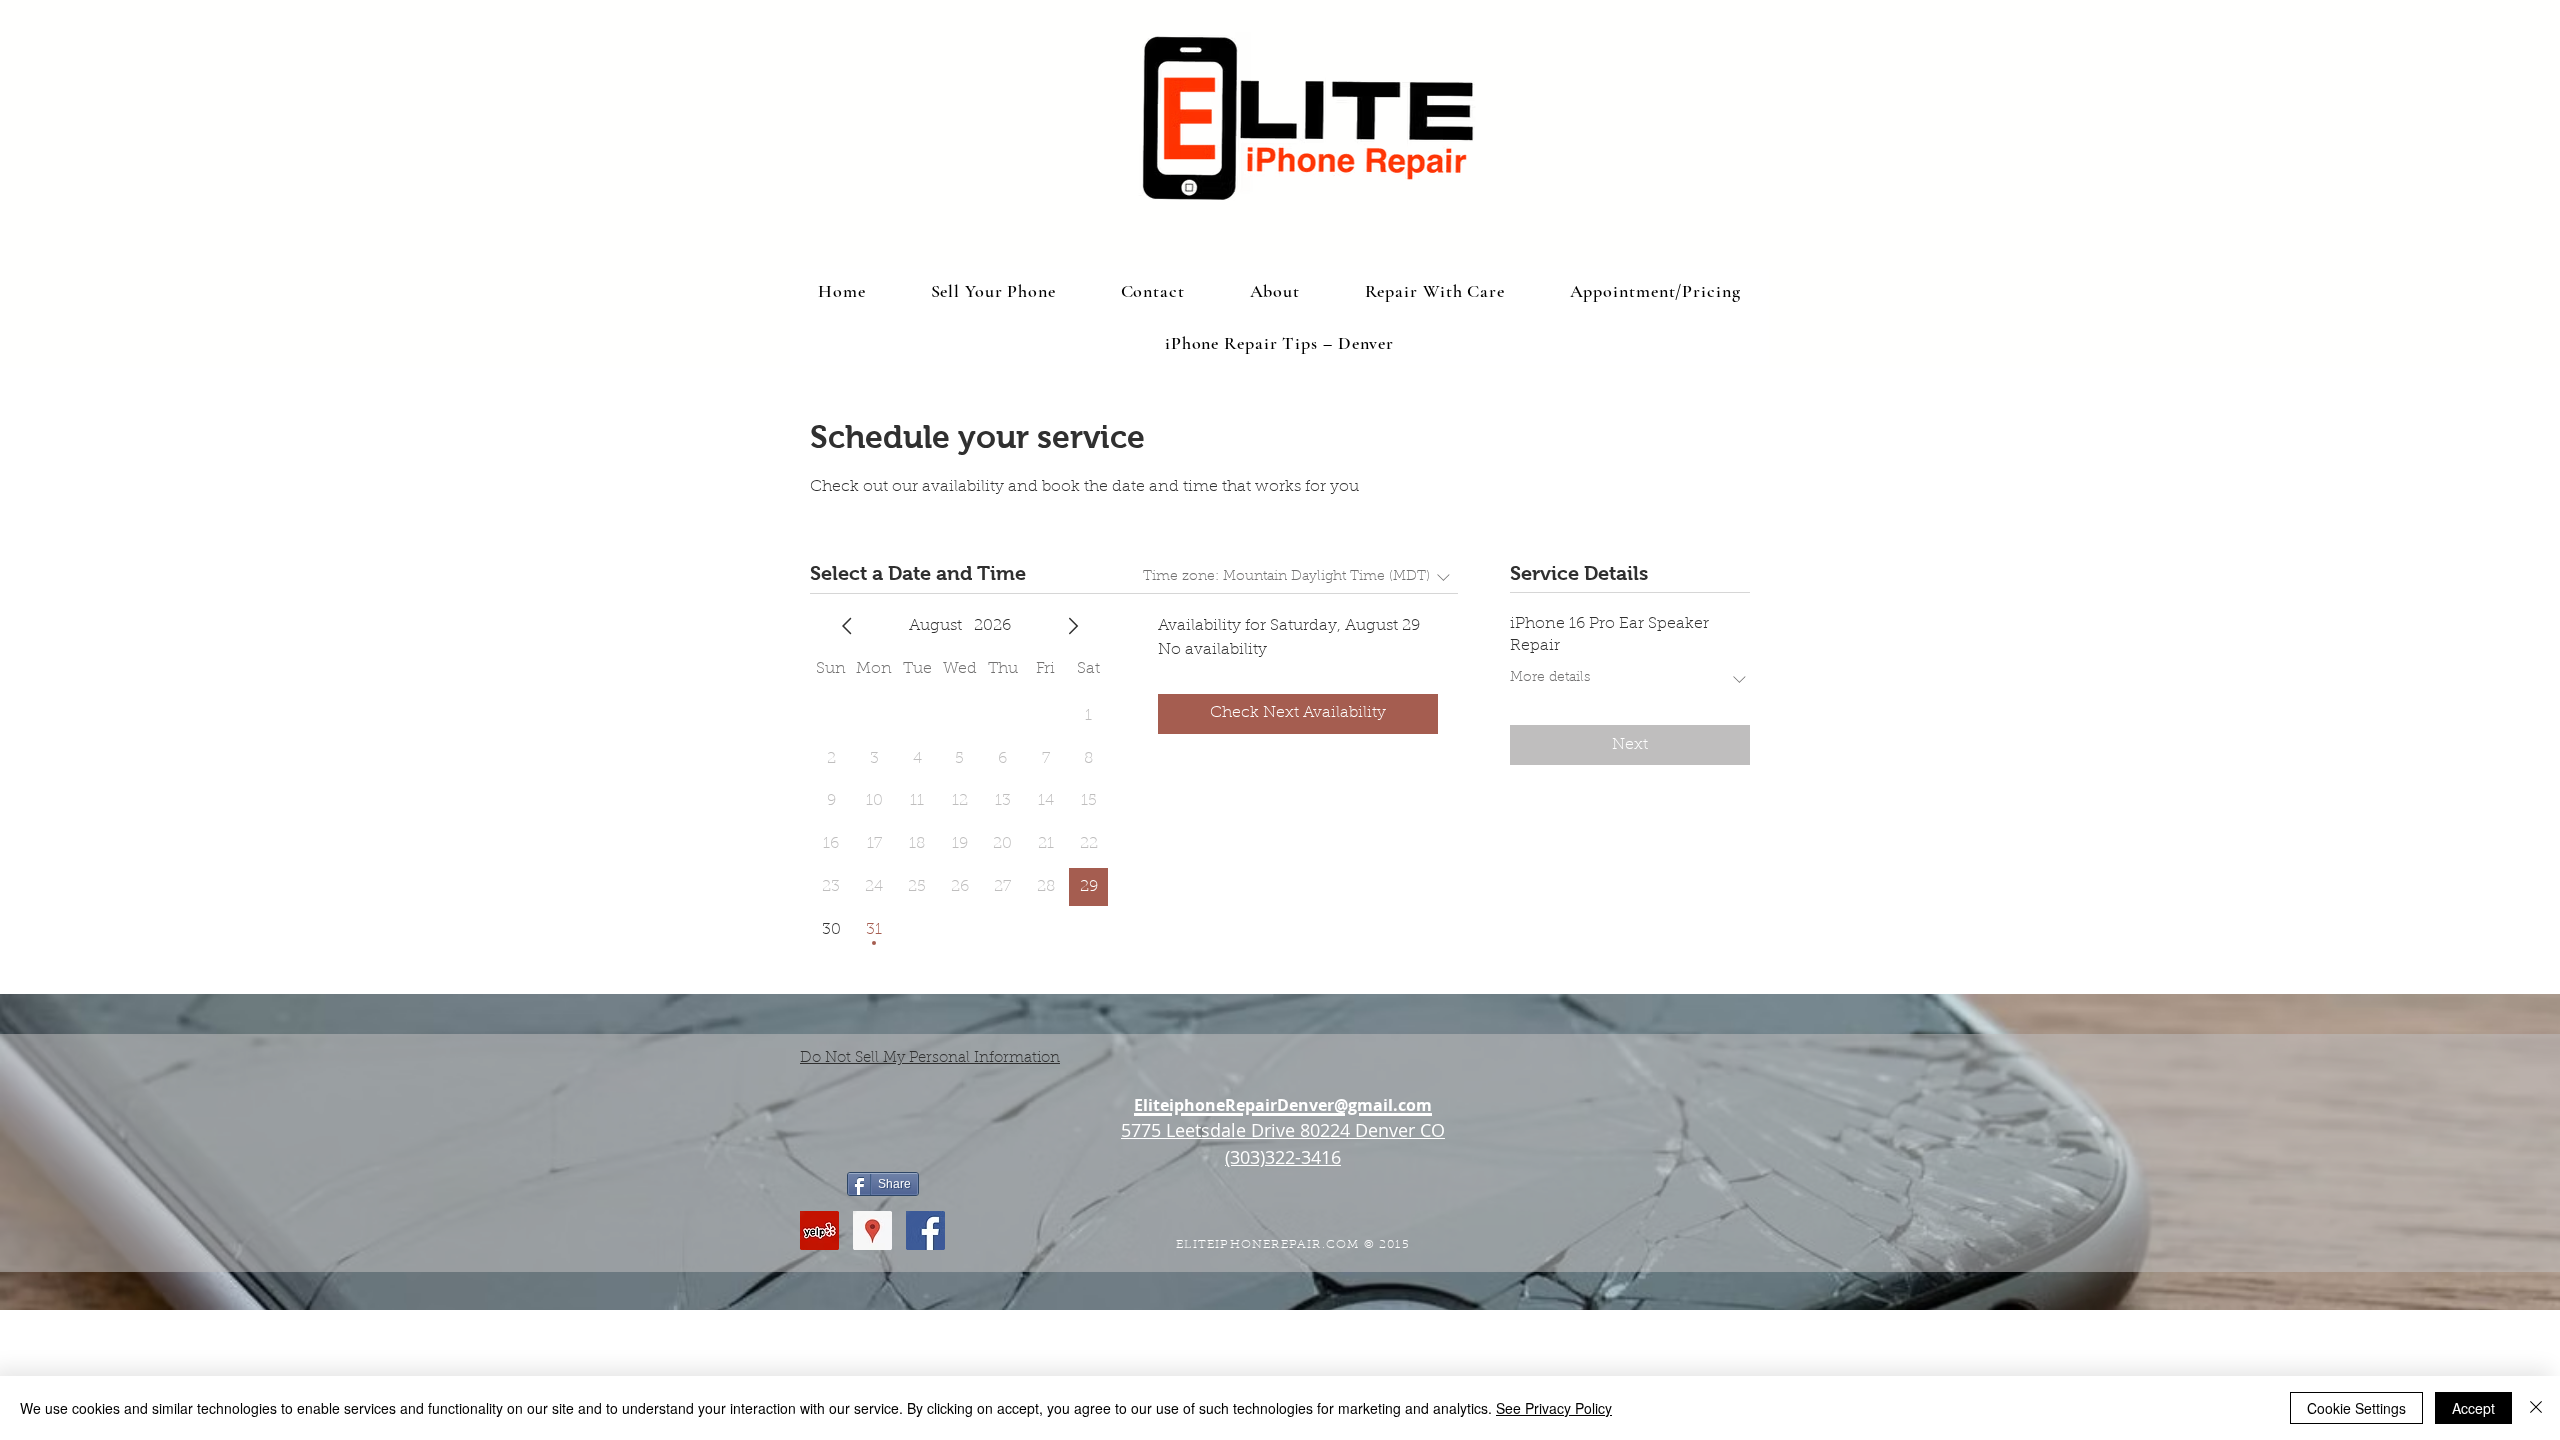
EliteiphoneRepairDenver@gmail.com (1283, 1105)
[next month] (1073, 626)
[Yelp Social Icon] (819, 1230)
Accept (2473, 1408)
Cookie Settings (2356, 1408)
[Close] (2536, 1408)
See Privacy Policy (1554, 1408)
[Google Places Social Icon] (872, 1230)
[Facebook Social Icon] (925, 1230)
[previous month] (847, 626)
